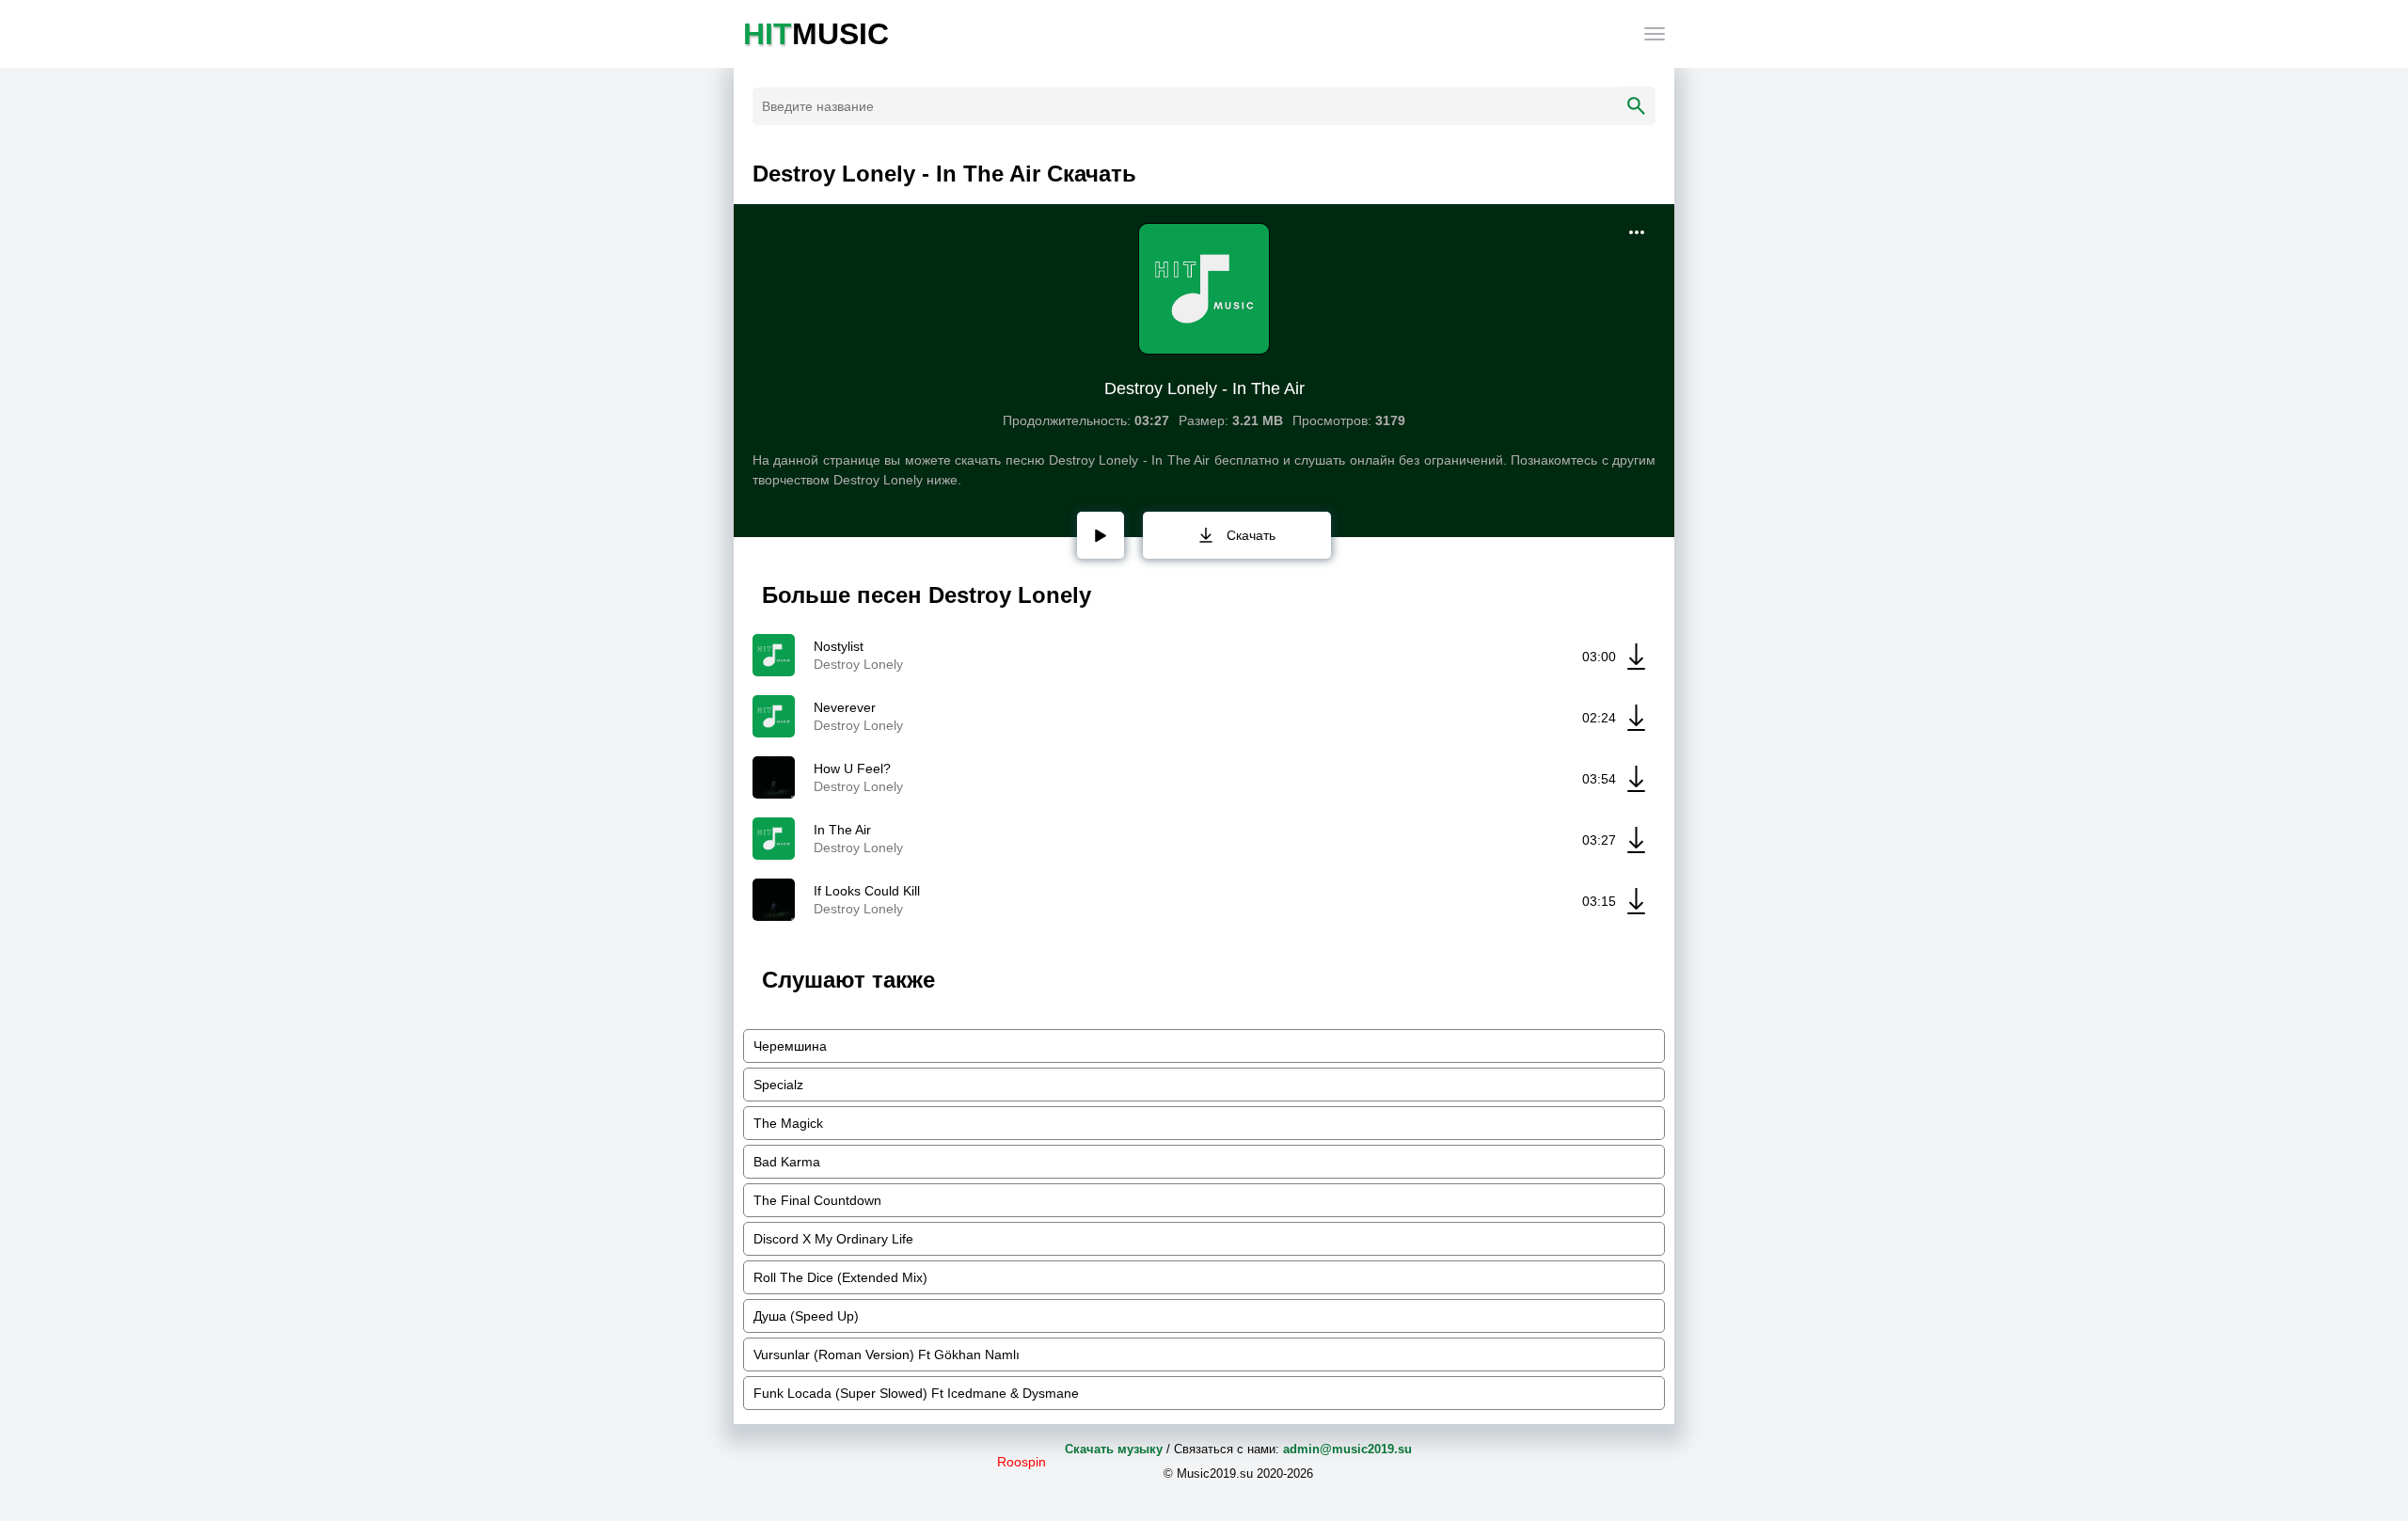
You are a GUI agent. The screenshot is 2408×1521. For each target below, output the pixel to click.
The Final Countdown (817, 1200)
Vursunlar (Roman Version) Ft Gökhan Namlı (887, 1355)
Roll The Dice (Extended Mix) (840, 1277)
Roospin (1022, 1462)
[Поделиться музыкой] (1637, 232)
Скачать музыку (1114, 1449)
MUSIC (816, 34)
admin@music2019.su (1347, 1449)
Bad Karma (787, 1162)
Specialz (778, 1085)
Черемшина (790, 1046)
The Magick (788, 1123)
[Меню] (1655, 34)
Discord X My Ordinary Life (833, 1239)
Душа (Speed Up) (806, 1316)
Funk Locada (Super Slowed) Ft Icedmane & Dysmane (916, 1393)
